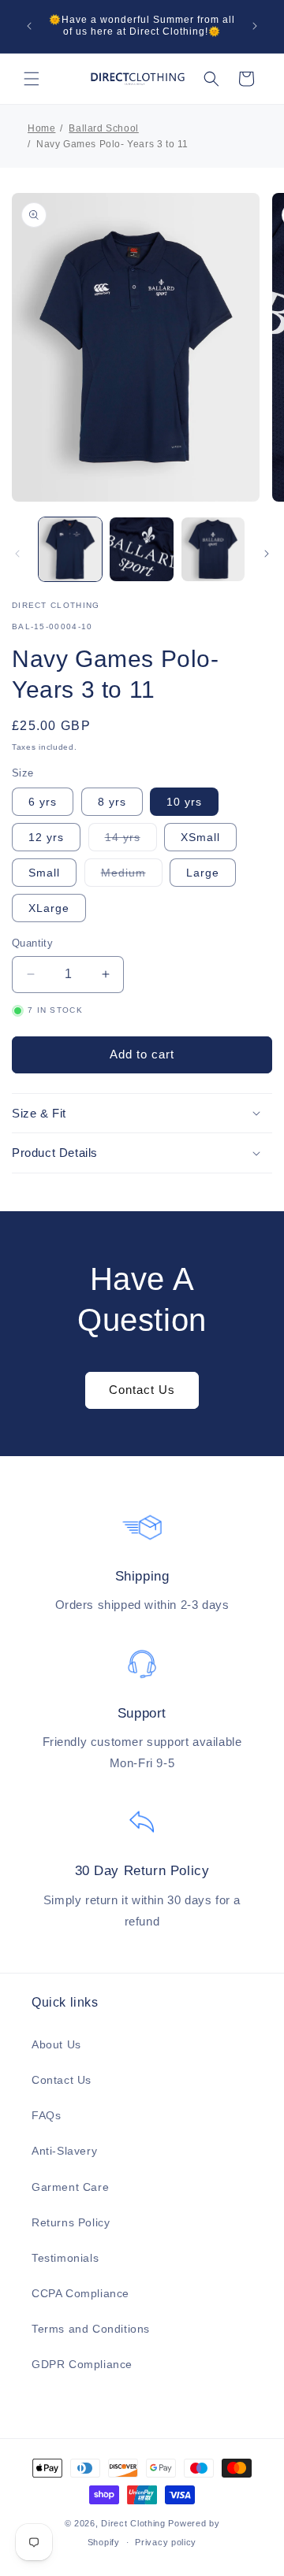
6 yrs (43, 802)
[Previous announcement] (29, 26)
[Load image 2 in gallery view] (141, 549)
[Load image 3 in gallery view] (213, 549)
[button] (32, 79)
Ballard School (103, 128)
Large (203, 873)
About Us (56, 2044)
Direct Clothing (133, 2523)
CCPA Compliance (80, 2293)
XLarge (49, 908)
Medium (132, 876)
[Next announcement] (255, 26)
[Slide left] (17, 554)
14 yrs (131, 841)
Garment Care (70, 2187)
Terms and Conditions (91, 2329)
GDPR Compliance (82, 2364)
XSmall (200, 837)
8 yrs (112, 802)
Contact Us (142, 1390)
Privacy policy (166, 2542)
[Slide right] (267, 554)
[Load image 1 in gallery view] (70, 549)
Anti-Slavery (64, 2151)
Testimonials (65, 2258)
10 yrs (184, 802)
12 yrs (46, 837)
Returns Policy (71, 2222)
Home (41, 128)
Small (44, 873)
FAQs (46, 2115)
